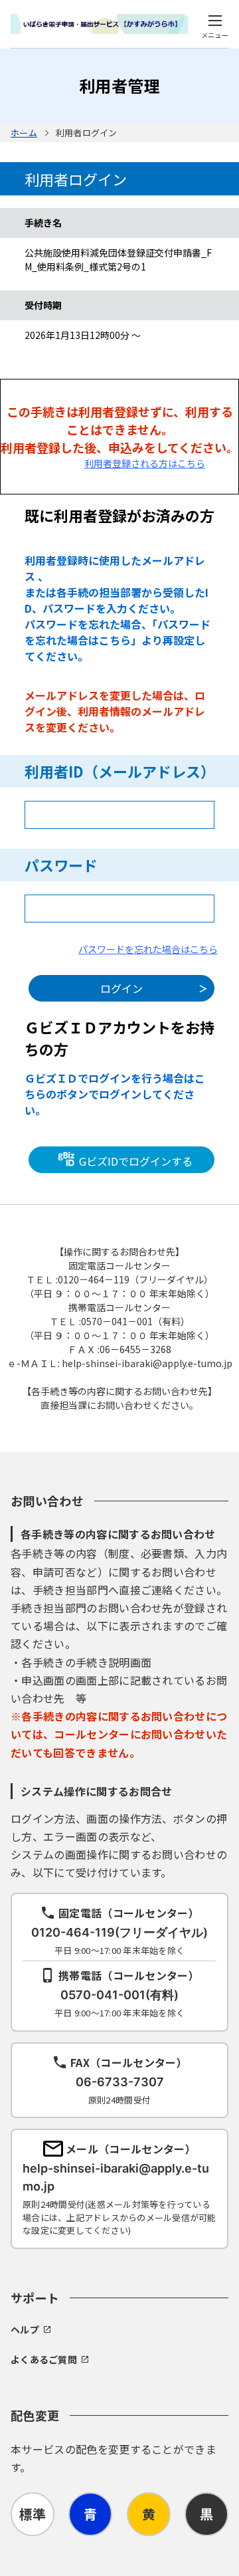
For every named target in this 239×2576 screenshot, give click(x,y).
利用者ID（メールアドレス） (120, 771)
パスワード (61, 865)
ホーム (24, 133)
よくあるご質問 (44, 2359)
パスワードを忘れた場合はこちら (148, 949)
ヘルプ (25, 2329)
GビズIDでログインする (134, 1160)
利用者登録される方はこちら (145, 463)
